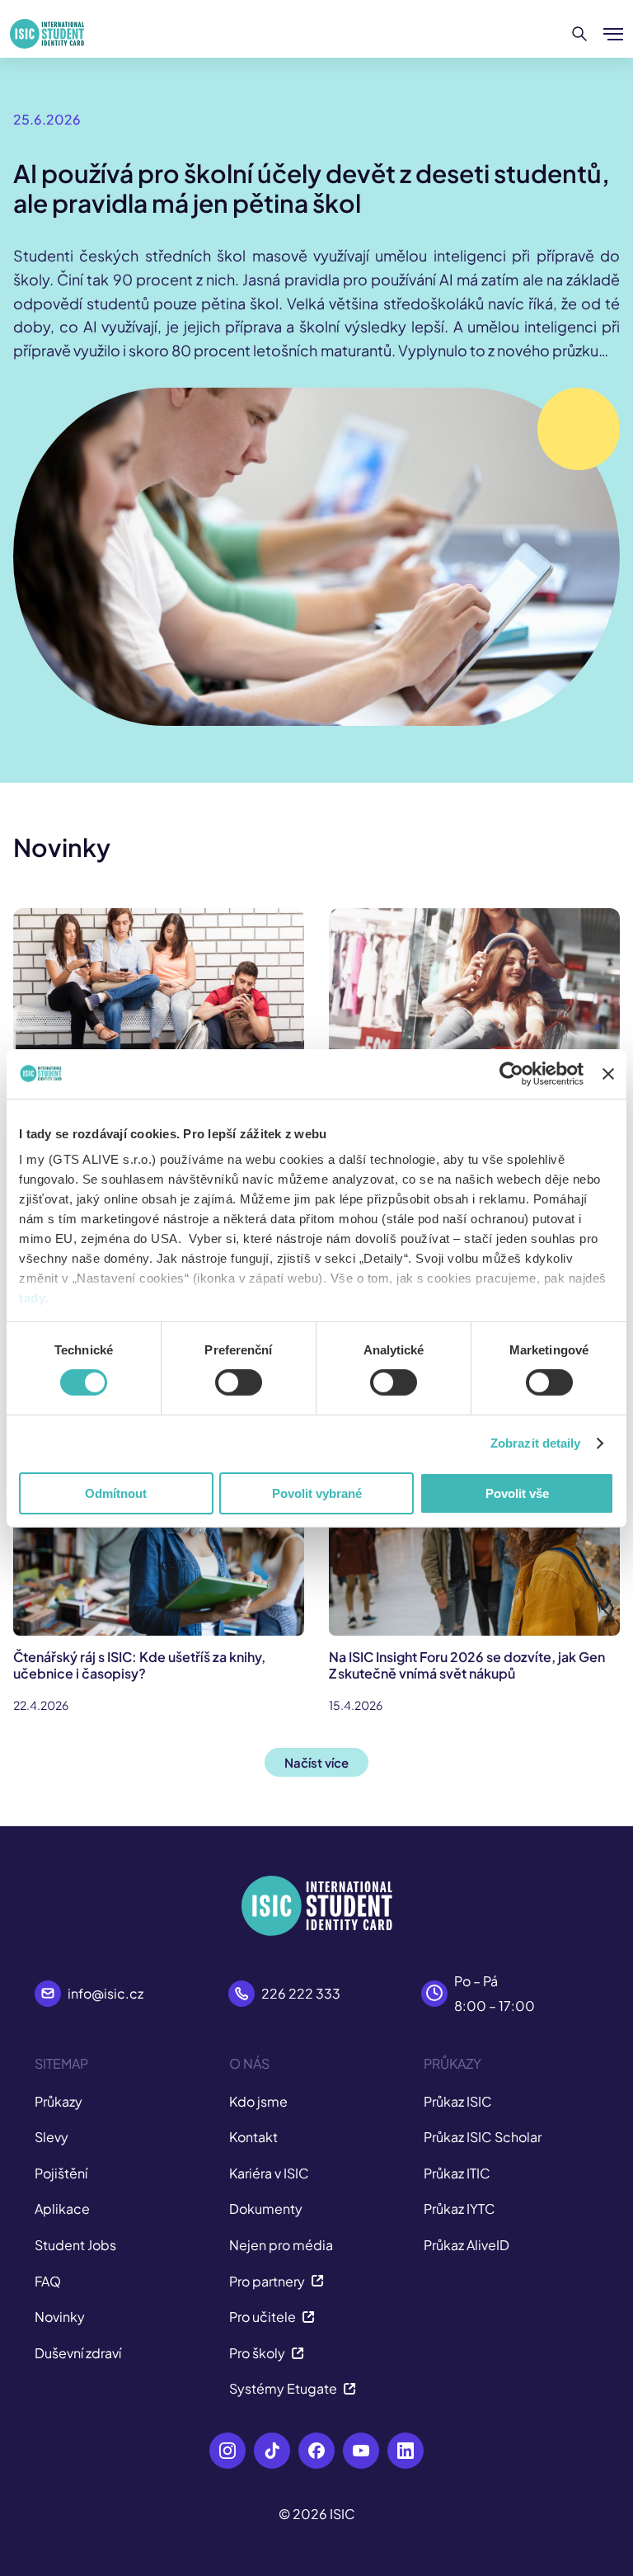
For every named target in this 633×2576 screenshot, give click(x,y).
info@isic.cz (105, 1993)
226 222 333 (301, 1993)
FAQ (48, 2281)
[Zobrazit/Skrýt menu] (613, 34)
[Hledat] (580, 34)
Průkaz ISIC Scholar (483, 2137)
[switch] (239, 1382)
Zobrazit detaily (536, 1443)
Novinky (60, 2317)
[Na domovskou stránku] (47, 34)
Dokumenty (266, 2209)
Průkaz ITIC (457, 2173)
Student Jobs (75, 2245)
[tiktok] (272, 2451)
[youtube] (361, 2451)
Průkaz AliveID (467, 2245)
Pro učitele (263, 2317)
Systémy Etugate (283, 2388)
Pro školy (257, 2353)
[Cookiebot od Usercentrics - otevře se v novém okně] (511, 1073)
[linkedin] (406, 2451)
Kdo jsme (258, 2101)
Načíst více (316, 1762)
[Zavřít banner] (608, 1073)
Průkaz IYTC (460, 2209)
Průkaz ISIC (458, 2101)
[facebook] (316, 2451)
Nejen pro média (281, 2245)
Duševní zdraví (78, 2353)
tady (32, 1298)
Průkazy (59, 2101)
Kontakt (253, 2137)
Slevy (52, 2137)
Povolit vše (517, 1493)
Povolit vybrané (317, 1493)
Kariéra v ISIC (269, 2173)
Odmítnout (116, 1493)
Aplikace (62, 2209)
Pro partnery (267, 2281)
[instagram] (227, 2451)
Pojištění (61, 2173)
